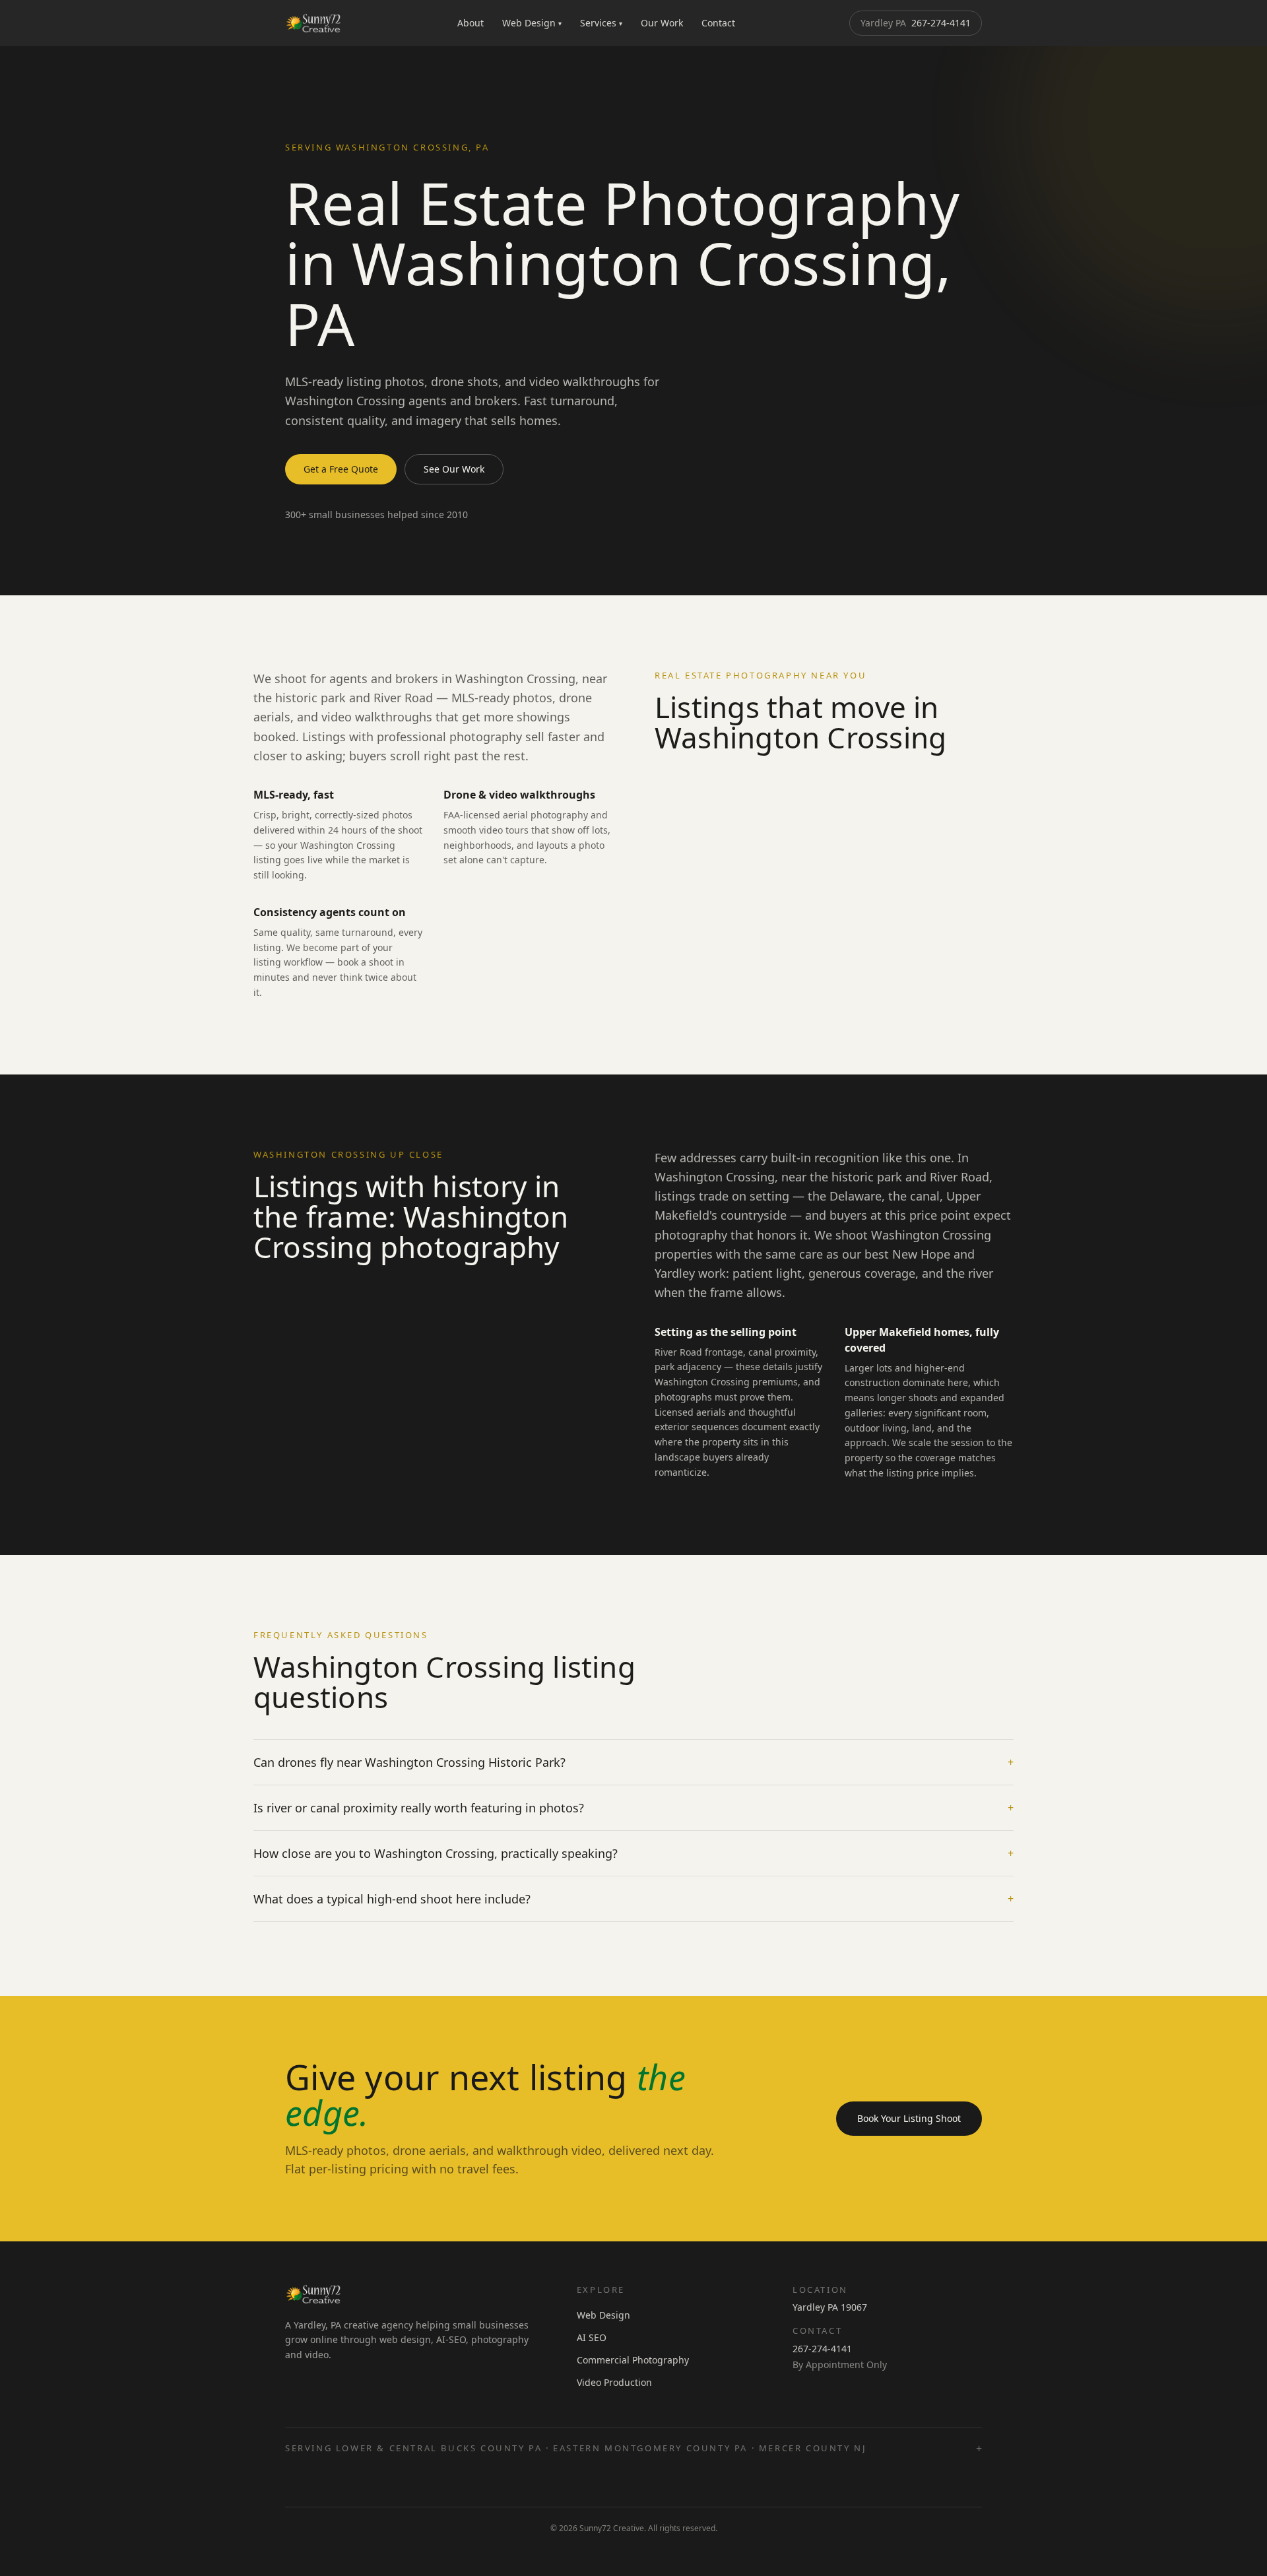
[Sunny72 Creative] (314, 23)
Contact (718, 23)
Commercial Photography (633, 2360)
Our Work (662, 23)
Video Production (614, 2382)
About (471, 23)
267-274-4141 (916, 23)
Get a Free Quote (341, 469)
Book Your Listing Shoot (909, 2118)
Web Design (532, 23)
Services (601, 23)
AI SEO (592, 2337)
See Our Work (454, 469)
